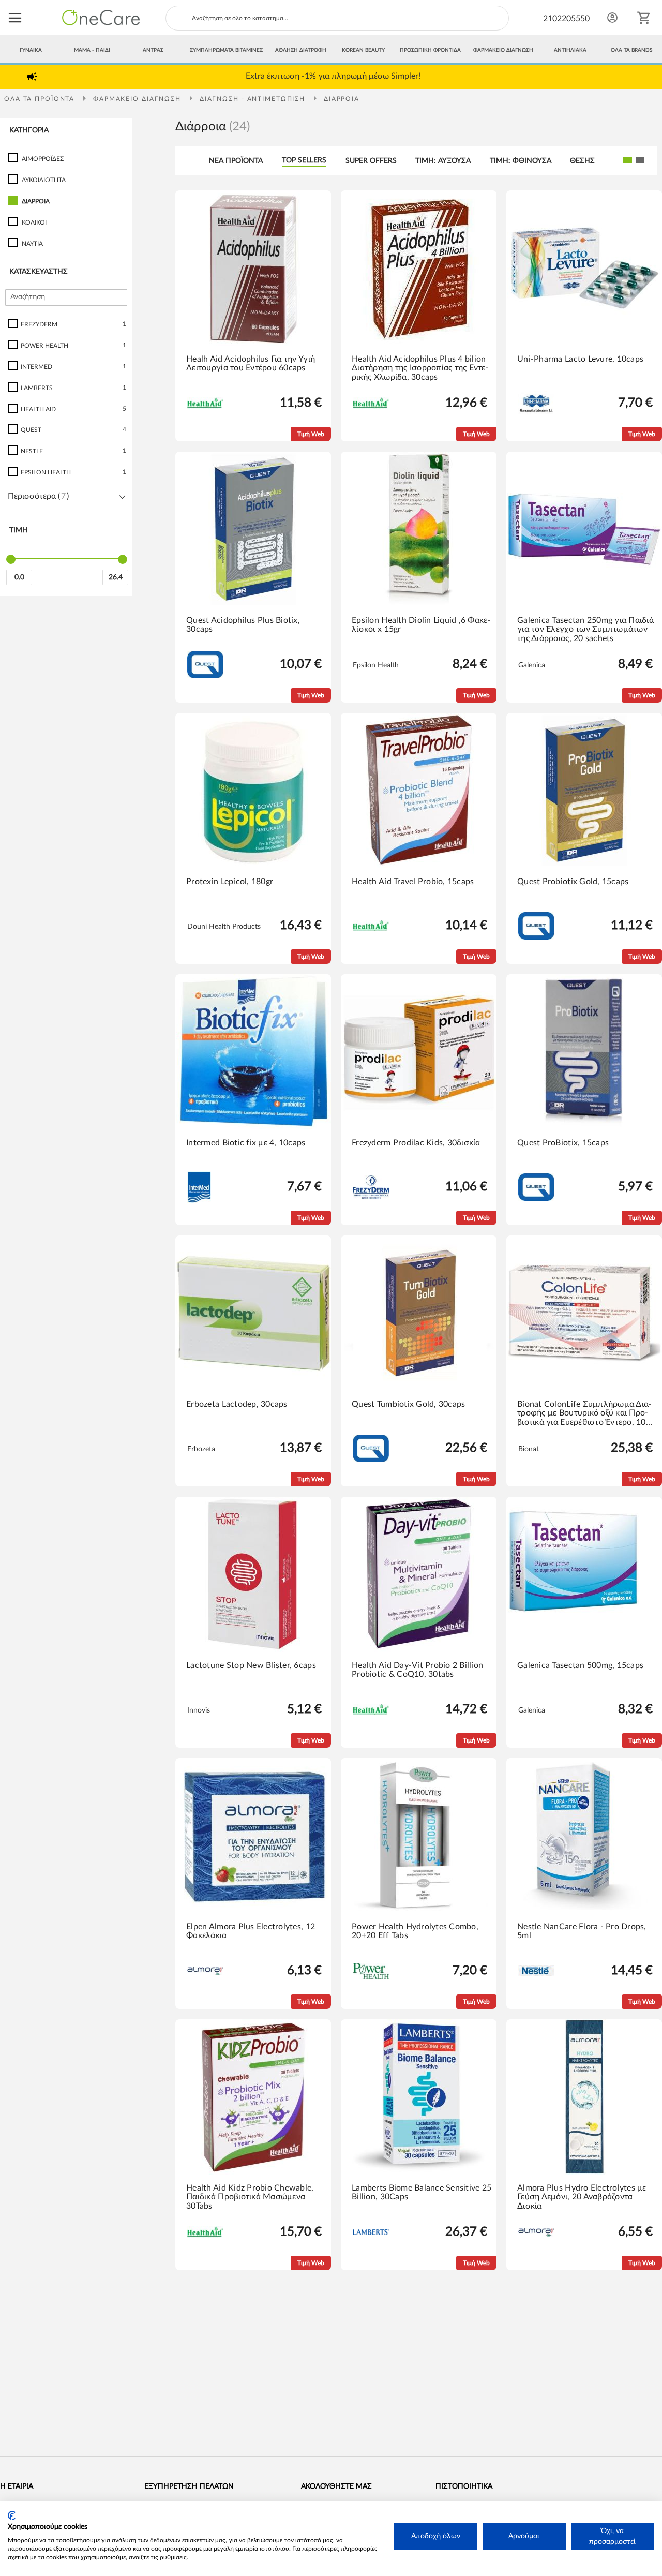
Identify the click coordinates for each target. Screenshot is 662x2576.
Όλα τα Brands (631, 50)
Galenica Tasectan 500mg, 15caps (580, 1665)
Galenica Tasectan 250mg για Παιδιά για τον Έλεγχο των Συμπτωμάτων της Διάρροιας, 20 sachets (585, 629)
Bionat (529, 1449)
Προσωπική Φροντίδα (430, 50)
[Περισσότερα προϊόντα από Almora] (205, 1973)
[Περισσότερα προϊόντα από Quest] (205, 676)
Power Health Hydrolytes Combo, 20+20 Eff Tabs (415, 1931)
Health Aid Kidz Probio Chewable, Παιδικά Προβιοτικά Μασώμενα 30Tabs (250, 2197)
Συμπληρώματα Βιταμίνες (226, 50)
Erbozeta (201, 1449)
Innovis (199, 1710)
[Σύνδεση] (612, 18)
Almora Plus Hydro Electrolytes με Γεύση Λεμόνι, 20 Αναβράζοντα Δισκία (582, 2197)
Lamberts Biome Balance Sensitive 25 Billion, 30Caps (422, 2193)
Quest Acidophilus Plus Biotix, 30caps (243, 625)
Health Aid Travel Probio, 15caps (413, 882)
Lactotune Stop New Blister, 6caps (251, 1665)
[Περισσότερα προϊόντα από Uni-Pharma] (536, 413)
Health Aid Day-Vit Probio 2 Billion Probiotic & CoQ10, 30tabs (417, 1670)
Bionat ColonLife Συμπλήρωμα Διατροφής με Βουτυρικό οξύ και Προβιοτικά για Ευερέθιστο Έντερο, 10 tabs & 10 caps (584, 1414)
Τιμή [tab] (19, 531)
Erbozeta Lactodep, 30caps (237, 1404)
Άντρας (153, 50)
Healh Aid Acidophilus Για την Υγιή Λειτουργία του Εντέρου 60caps (251, 364)
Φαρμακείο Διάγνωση (503, 50)
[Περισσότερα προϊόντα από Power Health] (371, 1977)
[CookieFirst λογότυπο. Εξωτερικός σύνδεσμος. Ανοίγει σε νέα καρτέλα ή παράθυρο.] (12, 2515)
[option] (333, 76)
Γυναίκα (31, 50)
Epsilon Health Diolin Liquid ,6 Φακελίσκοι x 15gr (421, 625)
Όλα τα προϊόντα (41, 99)
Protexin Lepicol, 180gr (230, 882)
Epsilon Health (376, 665)
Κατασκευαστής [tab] (39, 272)
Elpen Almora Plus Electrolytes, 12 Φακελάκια (251, 1931)
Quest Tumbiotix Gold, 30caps (408, 1404)
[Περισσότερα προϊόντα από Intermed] (199, 1201)
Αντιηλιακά (570, 50)
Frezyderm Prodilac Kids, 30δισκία (416, 1143)
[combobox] (337, 18)
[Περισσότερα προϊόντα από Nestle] (536, 1974)
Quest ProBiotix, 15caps (563, 1143)
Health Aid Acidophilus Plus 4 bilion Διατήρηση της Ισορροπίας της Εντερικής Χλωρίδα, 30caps (420, 368)
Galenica (532, 665)
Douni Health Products (224, 927)
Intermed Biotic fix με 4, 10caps (246, 1143)
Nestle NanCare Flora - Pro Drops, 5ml (582, 1931)
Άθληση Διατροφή (301, 50)
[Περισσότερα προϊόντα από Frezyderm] (371, 1197)
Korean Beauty (363, 50)
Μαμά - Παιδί (92, 50)
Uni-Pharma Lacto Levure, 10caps (580, 359)
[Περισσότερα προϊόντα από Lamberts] (371, 2233)
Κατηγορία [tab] (29, 130)
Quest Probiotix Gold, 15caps (573, 882)
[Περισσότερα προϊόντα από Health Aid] (205, 407)
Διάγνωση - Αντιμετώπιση (254, 99)
